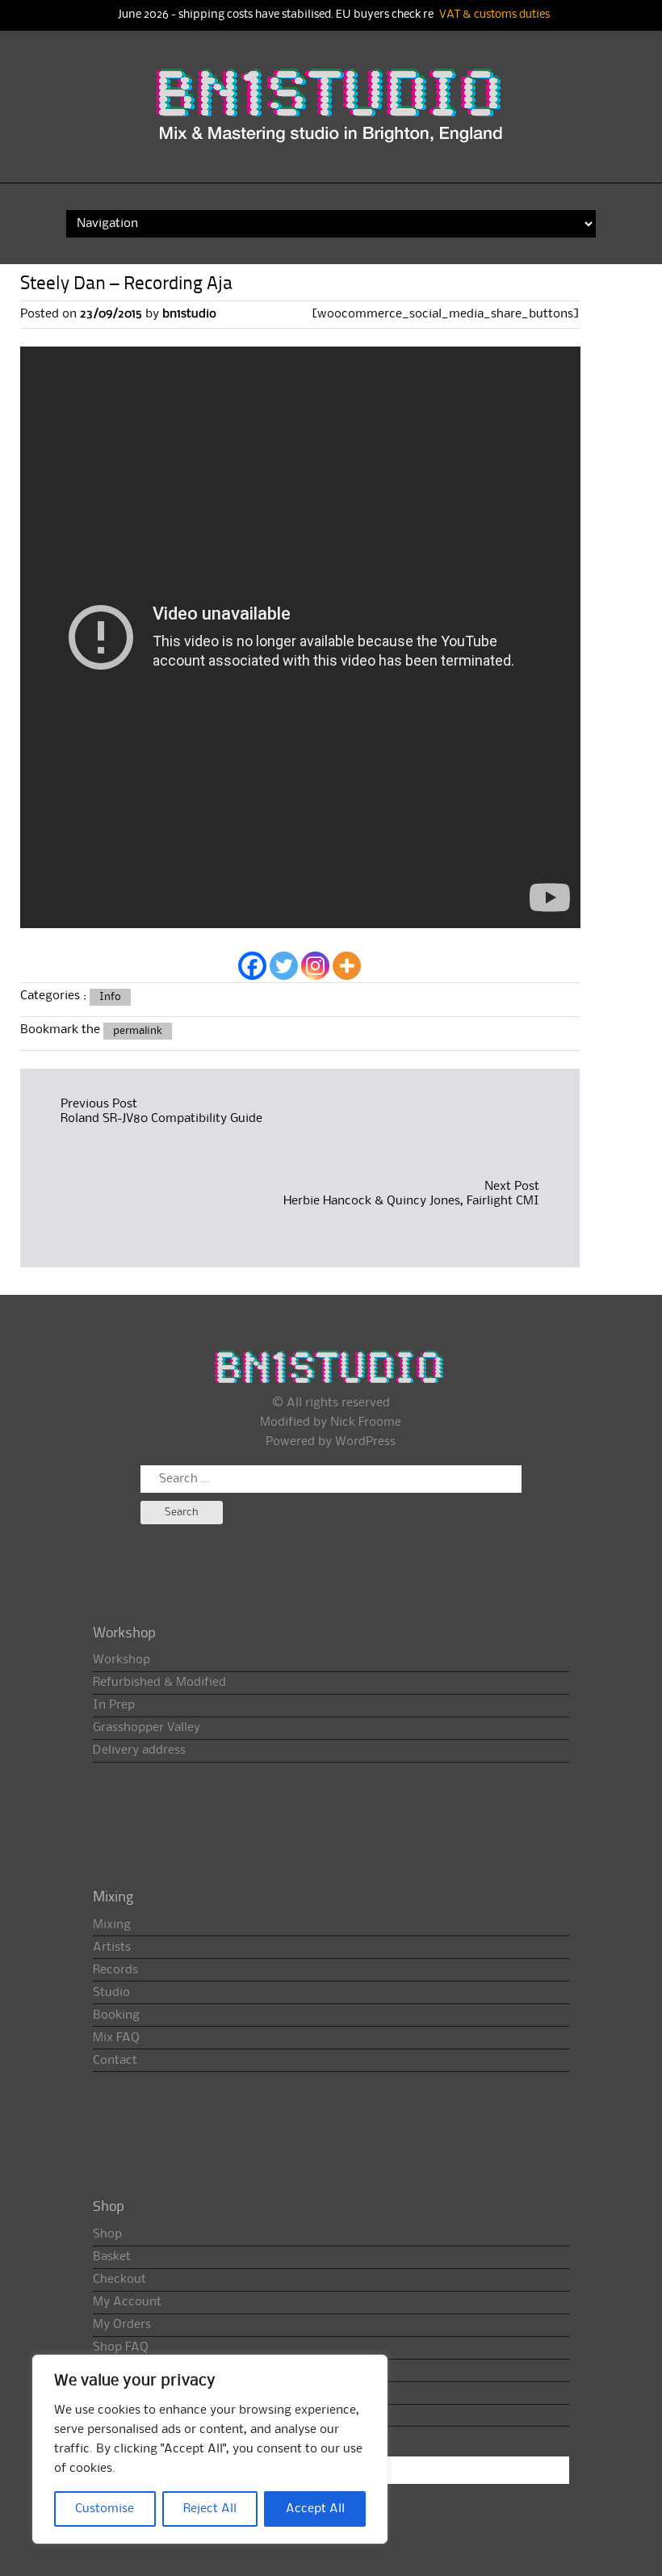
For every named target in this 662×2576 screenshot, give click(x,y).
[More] (347, 966)
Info (110, 997)
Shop (107, 2234)
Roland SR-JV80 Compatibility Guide (161, 1119)
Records (115, 1970)
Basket (112, 2257)
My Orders (122, 2325)
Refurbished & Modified (159, 1683)
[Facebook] (252, 966)
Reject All (210, 2509)
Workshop (122, 1660)
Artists (112, 1948)
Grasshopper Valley (147, 1728)
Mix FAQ (116, 2038)
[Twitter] (284, 966)
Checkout (119, 2280)
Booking (116, 2015)
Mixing (112, 1925)
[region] (210, 2449)
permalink (138, 1031)
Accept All (315, 2509)
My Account (127, 2302)
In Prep (114, 1705)
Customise (105, 2509)
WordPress (365, 1442)
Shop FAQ (121, 2347)
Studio (111, 1993)
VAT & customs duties (494, 15)
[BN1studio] (331, 117)
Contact (115, 2061)
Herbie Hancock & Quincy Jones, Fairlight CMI (411, 1201)
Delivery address (139, 1750)
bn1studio (189, 314)
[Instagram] (315, 966)
